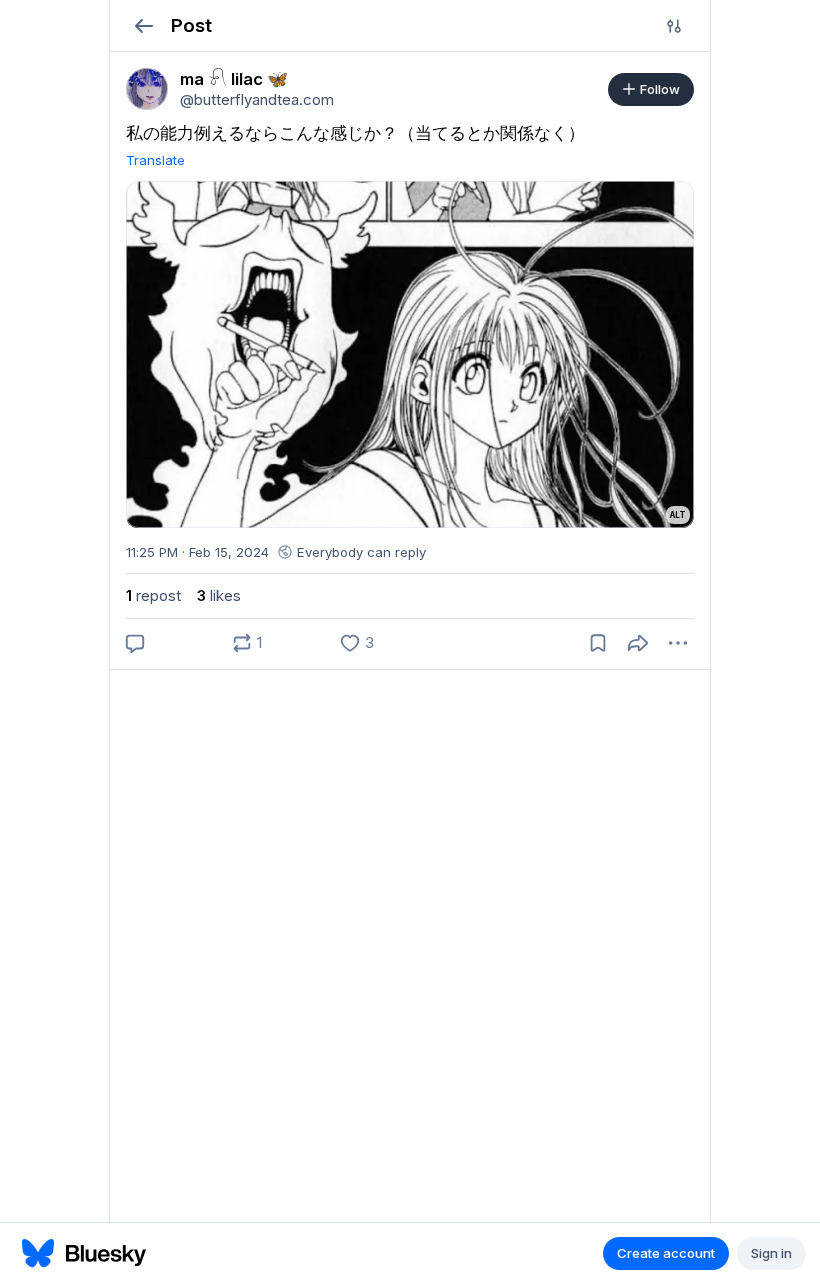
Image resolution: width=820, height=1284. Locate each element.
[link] (147, 89)
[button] (143, 25)
